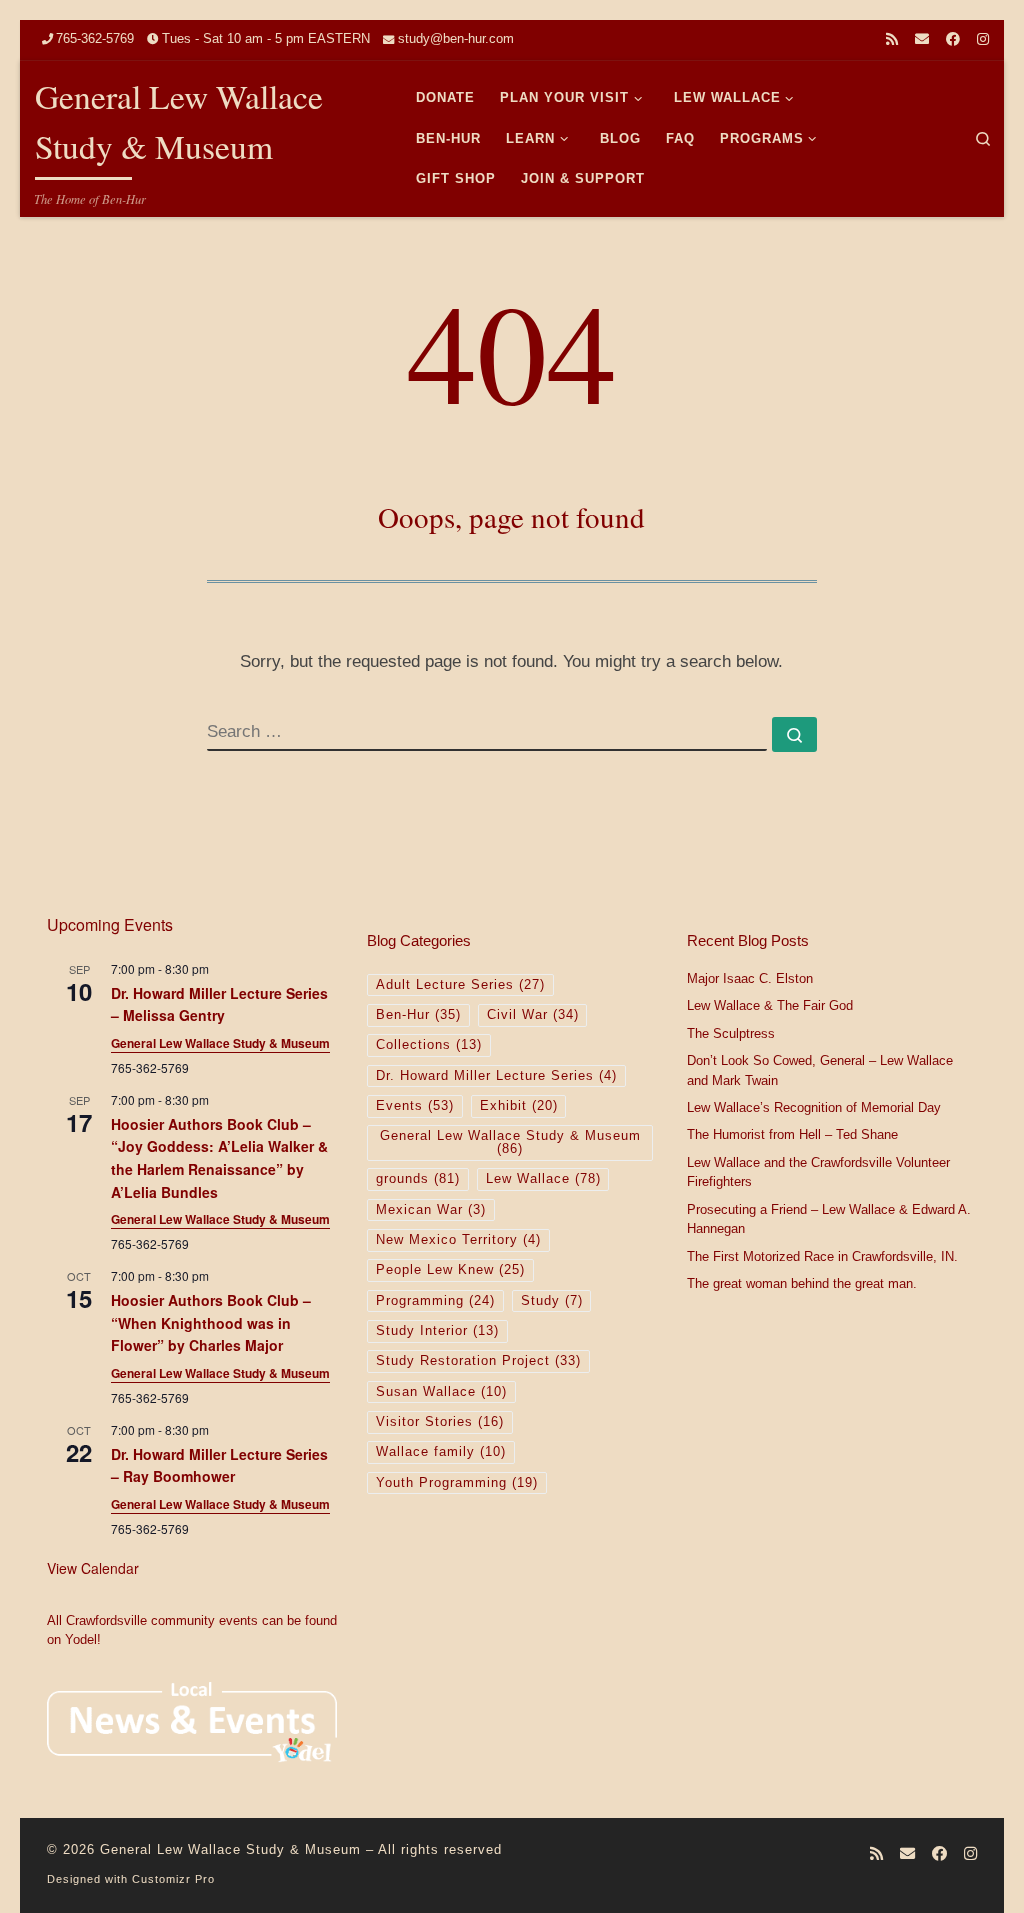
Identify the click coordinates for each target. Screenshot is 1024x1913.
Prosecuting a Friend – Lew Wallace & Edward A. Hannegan (829, 1220)
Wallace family (441, 1452)
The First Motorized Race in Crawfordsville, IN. (822, 1257)
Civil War (533, 1015)
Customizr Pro (173, 1879)
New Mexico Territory (458, 1240)
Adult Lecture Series (460, 985)
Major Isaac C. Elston (750, 979)
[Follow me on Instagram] (983, 40)
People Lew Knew (450, 1270)
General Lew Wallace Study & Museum (220, 1043)
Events (415, 1106)
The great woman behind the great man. (802, 1284)
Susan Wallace (441, 1392)
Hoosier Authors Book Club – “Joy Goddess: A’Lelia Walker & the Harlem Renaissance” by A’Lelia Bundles (219, 1158)
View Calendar (93, 1568)
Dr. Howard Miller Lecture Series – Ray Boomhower (219, 1465)
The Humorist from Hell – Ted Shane (792, 1135)
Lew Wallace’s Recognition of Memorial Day (814, 1108)
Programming (435, 1301)
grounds (418, 1179)
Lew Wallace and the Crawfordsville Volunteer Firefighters (818, 1173)
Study (552, 1301)
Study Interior (437, 1331)
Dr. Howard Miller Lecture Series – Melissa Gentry (219, 1004)
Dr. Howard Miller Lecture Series (496, 1076)
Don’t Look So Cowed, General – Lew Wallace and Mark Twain (820, 1071)
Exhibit (519, 1106)
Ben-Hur (418, 1015)
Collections (429, 1045)
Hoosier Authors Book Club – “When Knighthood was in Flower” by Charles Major (211, 1322)
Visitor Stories (440, 1422)
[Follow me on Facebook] (953, 40)
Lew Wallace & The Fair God (770, 1006)
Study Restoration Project (478, 1361)
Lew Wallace (543, 1179)
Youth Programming (457, 1483)
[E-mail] (922, 40)
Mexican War (431, 1210)
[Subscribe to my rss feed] (892, 40)
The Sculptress (731, 1034)
